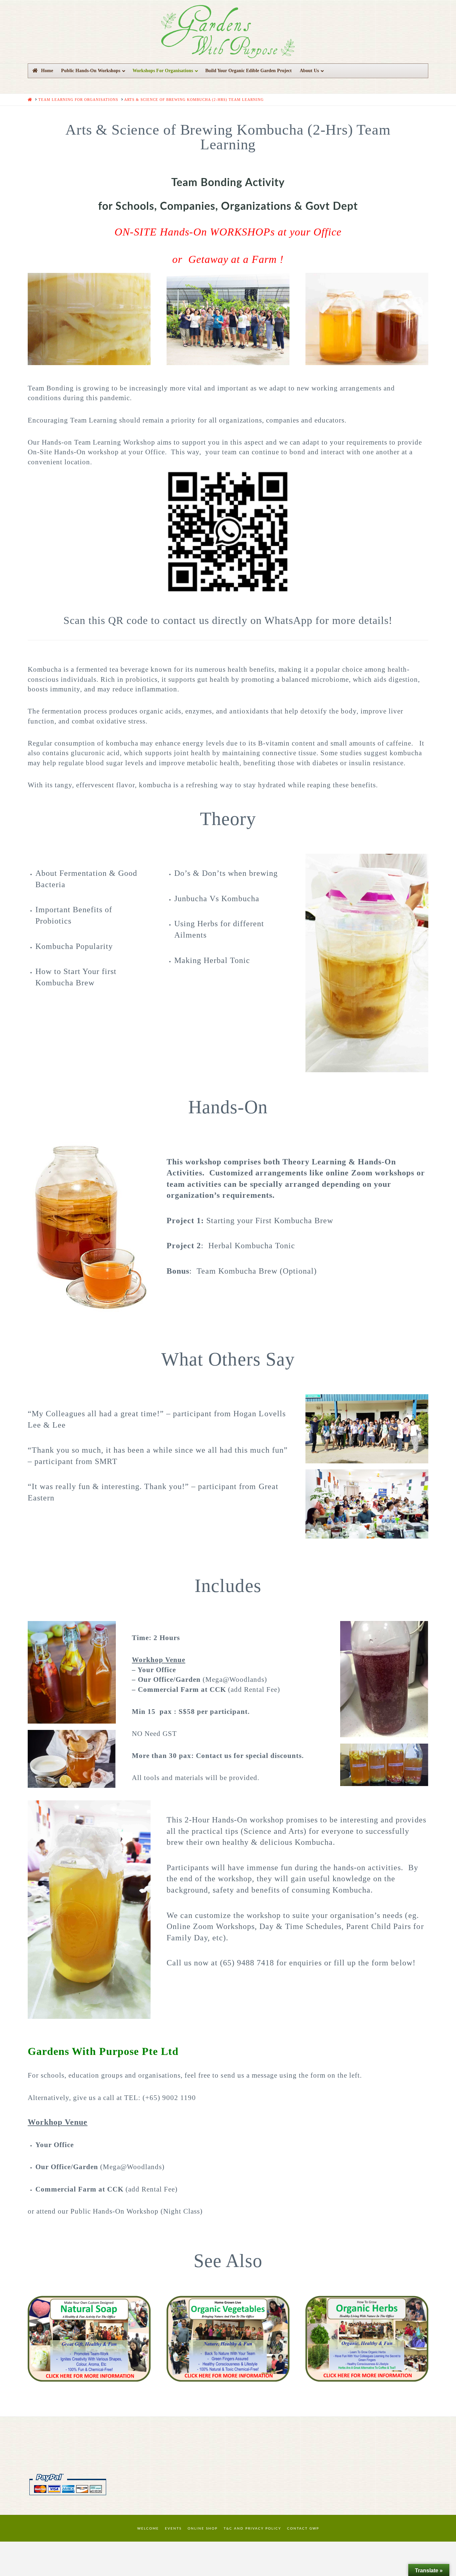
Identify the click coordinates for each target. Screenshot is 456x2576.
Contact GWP (303, 2529)
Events (173, 2529)
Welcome (148, 2529)
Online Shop (203, 2529)
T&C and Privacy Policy (252, 2529)
